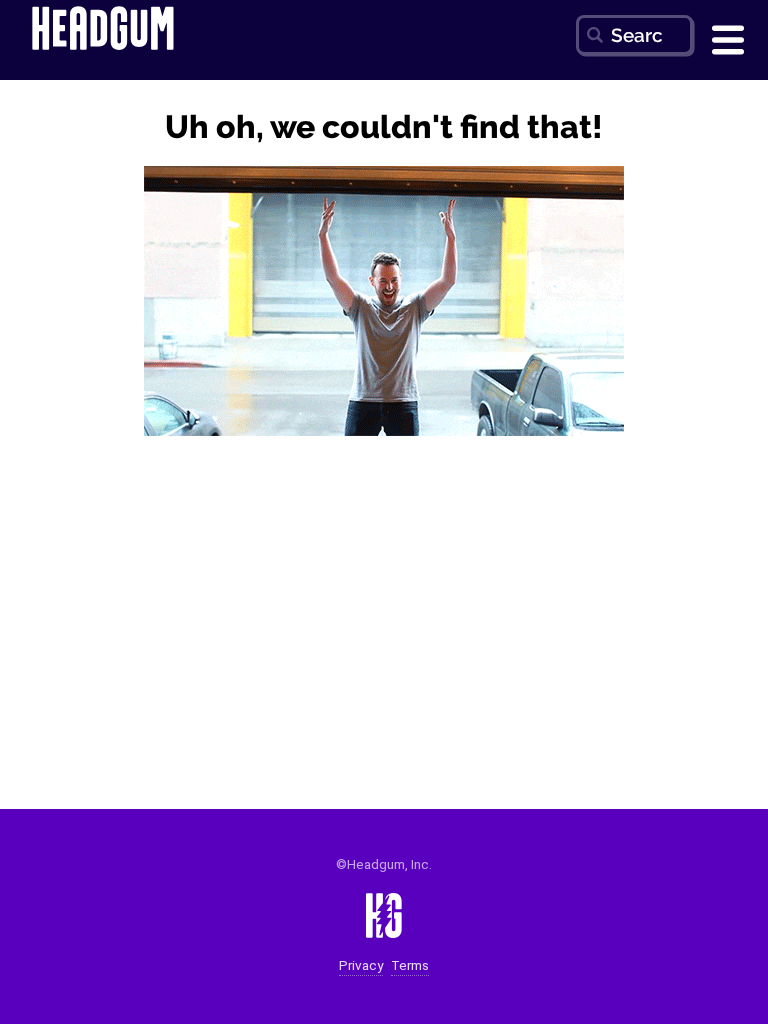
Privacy (361, 965)
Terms (410, 965)
